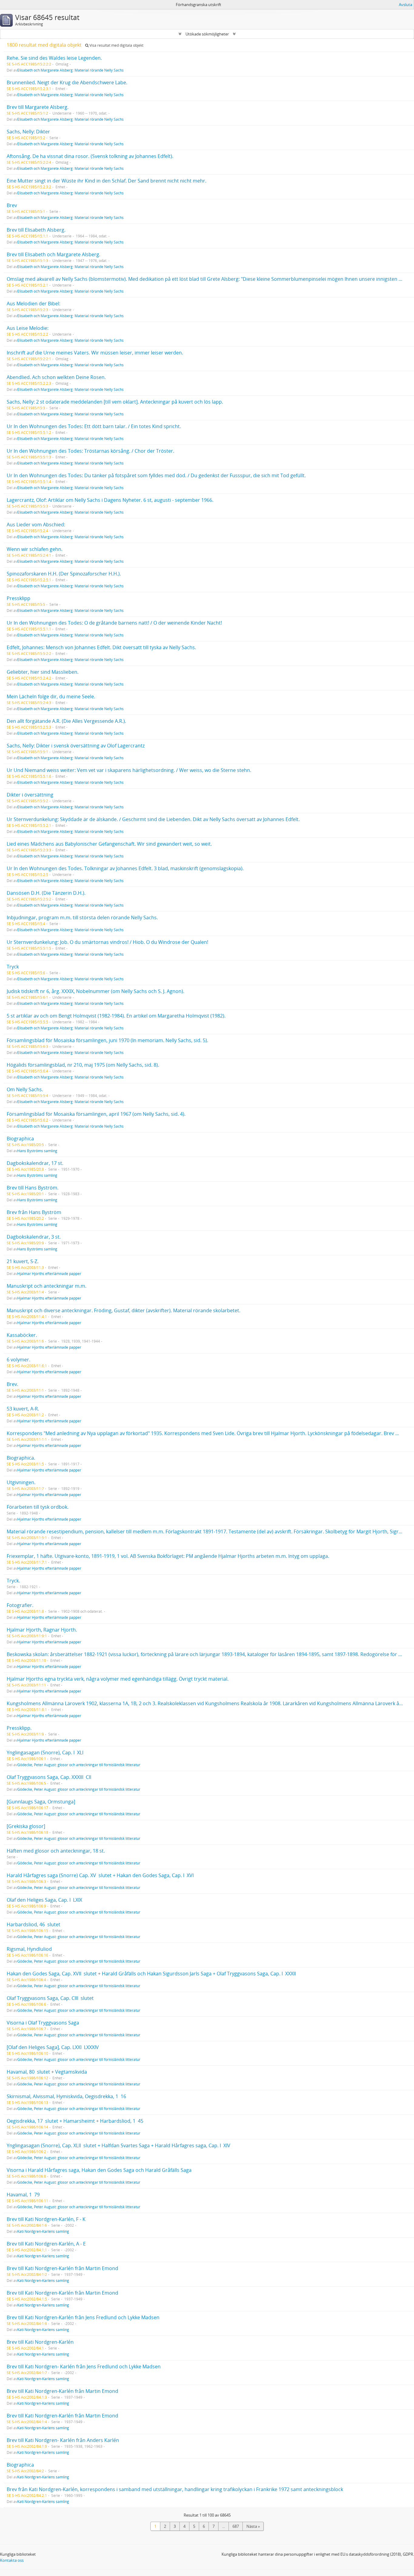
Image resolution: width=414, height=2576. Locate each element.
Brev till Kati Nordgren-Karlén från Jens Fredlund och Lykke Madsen (83, 2317)
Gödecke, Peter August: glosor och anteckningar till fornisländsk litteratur (79, 1765)
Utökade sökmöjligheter (207, 34)
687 (236, 2526)
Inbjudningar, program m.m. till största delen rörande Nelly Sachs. (82, 917)
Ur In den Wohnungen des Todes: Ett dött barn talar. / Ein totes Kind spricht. (94, 426)
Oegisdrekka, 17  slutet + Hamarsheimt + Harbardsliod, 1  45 (75, 2121)
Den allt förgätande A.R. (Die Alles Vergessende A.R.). (66, 721)
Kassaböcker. (22, 1335)
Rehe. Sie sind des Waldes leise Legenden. (54, 58)
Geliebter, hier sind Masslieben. (43, 672)
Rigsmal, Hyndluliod (29, 1949)
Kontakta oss (12, 2560)
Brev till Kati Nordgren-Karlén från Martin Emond (62, 2268)
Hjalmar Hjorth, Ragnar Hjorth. (42, 1630)
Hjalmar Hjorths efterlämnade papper (49, 1273)
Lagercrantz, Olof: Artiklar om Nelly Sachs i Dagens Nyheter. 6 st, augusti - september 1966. (110, 500)
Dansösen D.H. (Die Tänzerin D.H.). (46, 893)
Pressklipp (18, 598)
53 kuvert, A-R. (23, 1409)
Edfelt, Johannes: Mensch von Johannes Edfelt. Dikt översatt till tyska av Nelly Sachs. (101, 647)
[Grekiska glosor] (26, 1826)
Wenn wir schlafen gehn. (35, 549)
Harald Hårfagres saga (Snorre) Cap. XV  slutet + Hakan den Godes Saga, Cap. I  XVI (100, 1875)
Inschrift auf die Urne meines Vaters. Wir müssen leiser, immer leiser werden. (95, 353)
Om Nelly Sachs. (25, 1089)
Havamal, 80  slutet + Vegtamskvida (47, 2072)
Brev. (12, 1384)
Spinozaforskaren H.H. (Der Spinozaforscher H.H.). (64, 574)
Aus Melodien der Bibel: (33, 304)
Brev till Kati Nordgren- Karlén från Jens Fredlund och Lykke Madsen (84, 2366)
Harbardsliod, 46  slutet (33, 1924)
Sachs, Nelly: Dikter (28, 132)
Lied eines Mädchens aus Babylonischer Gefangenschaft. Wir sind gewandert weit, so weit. (109, 844)
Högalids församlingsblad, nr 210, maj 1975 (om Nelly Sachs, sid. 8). (83, 1065)
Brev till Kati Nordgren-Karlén (40, 2342)
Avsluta (406, 5)
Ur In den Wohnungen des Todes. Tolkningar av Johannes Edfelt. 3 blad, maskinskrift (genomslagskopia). (125, 868)
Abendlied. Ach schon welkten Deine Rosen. (56, 377)
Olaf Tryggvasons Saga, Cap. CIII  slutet (50, 1998)
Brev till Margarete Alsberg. (38, 107)
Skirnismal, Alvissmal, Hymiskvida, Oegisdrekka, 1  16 (66, 2096)
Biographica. (21, 1458)
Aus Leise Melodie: (28, 328)
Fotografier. (20, 1605)
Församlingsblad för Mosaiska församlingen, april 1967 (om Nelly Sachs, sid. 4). (96, 1114)
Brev (12, 205)
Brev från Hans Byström (34, 1212)
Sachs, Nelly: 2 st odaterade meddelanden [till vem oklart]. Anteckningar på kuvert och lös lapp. (115, 402)
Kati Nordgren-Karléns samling (43, 2231)
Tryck (13, 967)
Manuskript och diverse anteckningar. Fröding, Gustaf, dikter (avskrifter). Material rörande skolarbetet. (124, 1310)
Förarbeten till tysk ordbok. (38, 1507)
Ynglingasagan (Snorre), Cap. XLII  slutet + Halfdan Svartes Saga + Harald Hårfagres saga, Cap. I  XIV (119, 2145)
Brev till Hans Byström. (33, 1188)
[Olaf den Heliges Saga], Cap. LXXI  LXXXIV (53, 2047)
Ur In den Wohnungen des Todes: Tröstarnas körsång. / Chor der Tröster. (90, 451)
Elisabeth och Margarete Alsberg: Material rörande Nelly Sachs (70, 70)
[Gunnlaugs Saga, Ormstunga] (41, 1802)
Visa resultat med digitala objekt (116, 45)
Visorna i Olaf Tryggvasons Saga (43, 2023)
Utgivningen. (21, 1482)
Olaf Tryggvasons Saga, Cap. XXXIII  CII (49, 1777)
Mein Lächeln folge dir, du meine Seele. (51, 696)
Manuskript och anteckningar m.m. (47, 1286)
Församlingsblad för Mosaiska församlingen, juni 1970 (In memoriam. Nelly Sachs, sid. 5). (107, 1040)
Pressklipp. (19, 1728)
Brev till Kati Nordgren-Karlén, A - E (46, 2244)
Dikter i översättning (30, 795)
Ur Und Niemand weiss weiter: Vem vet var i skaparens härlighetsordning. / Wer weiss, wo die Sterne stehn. (129, 770)
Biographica (20, 1139)
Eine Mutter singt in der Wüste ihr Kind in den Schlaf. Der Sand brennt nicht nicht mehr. (107, 181)
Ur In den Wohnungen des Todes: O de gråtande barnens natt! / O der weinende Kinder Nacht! (114, 623)
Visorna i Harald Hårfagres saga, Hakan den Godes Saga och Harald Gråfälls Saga (99, 2170)
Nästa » (253, 2526)
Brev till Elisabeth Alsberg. (36, 230)
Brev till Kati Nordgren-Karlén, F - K (46, 2219)
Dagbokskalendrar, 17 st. (35, 1163)
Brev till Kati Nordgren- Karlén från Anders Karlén (63, 2440)
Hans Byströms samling (37, 1151)
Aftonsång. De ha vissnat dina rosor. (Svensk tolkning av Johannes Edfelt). (90, 156)
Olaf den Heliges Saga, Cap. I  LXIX (44, 1900)
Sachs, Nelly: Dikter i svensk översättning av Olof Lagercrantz (76, 746)
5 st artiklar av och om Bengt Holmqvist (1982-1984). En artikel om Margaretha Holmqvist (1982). (116, 1016)
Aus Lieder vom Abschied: (36, 525)
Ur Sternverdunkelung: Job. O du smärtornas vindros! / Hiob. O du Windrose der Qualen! (107, 942)
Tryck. (13, 1581)
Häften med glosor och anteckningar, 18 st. (56, 1851)
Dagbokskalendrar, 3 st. (34, 1237)
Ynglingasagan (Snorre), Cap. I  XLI (45, 1753)
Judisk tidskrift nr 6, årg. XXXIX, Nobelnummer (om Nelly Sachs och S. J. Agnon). (95, 991)
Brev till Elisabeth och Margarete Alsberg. (53, 254)
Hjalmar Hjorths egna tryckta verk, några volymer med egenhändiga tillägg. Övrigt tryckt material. (118, 1679)
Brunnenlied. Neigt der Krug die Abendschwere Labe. (67, 82)
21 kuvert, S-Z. (23, 1261)
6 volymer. (18, 1360)
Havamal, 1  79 (23, 2195)
